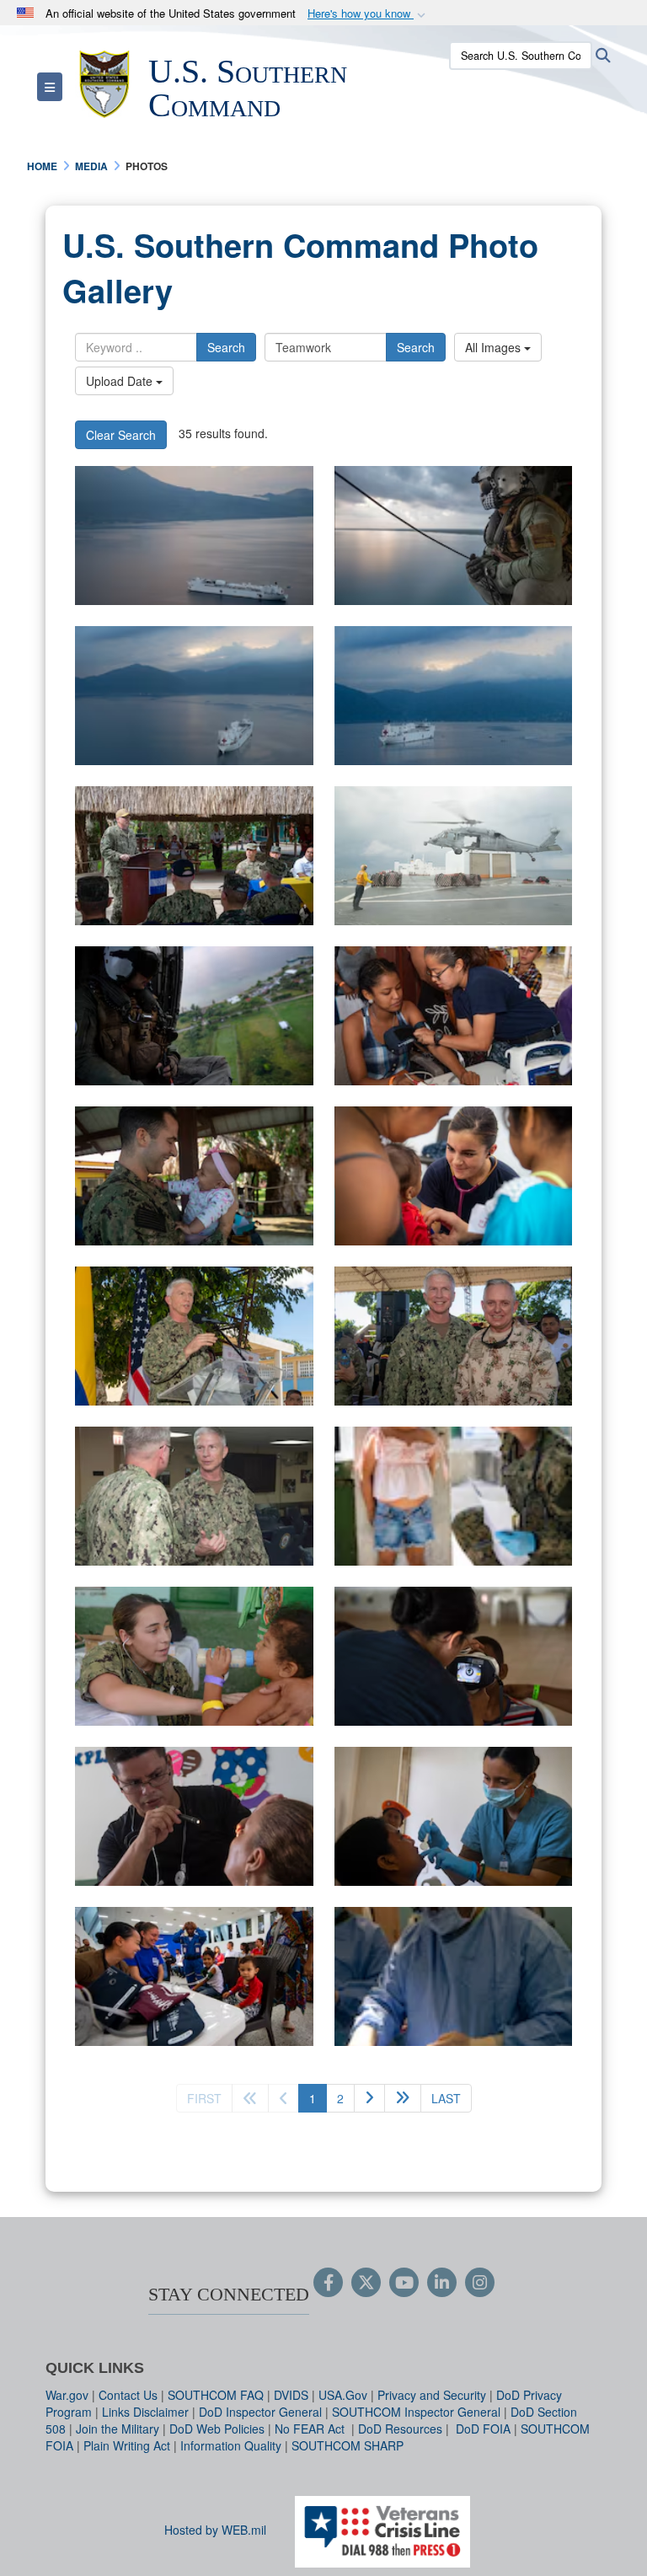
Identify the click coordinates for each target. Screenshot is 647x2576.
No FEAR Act (311, 2429)
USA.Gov (343, 2395)
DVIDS (291, 2395)
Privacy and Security (432, 2395)
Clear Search (121, 435)
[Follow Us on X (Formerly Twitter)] (366, 2284)
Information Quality (231, 2445)
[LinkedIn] (442, 2284)
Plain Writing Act (127, 2445)
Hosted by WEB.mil (215, 2530)
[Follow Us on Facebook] (328, 2284)
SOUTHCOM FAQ (216, 2395)
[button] (368, 14)
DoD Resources (400, 2429)
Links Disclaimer (145, 2412)
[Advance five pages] (403, 2098)
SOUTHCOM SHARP (348, 2445)
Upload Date (121, 381)
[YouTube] (404, 2284)
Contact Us (128, 2395)
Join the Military (118, 2429)
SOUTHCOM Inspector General (416, 2412)
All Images (495, 347)
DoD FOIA (483, 2429)
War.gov (67, 2395)
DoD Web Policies (217, 2429)
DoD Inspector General (260, 2412)
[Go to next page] (369, 2098)
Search (226, 347)
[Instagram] (480, 2284)
